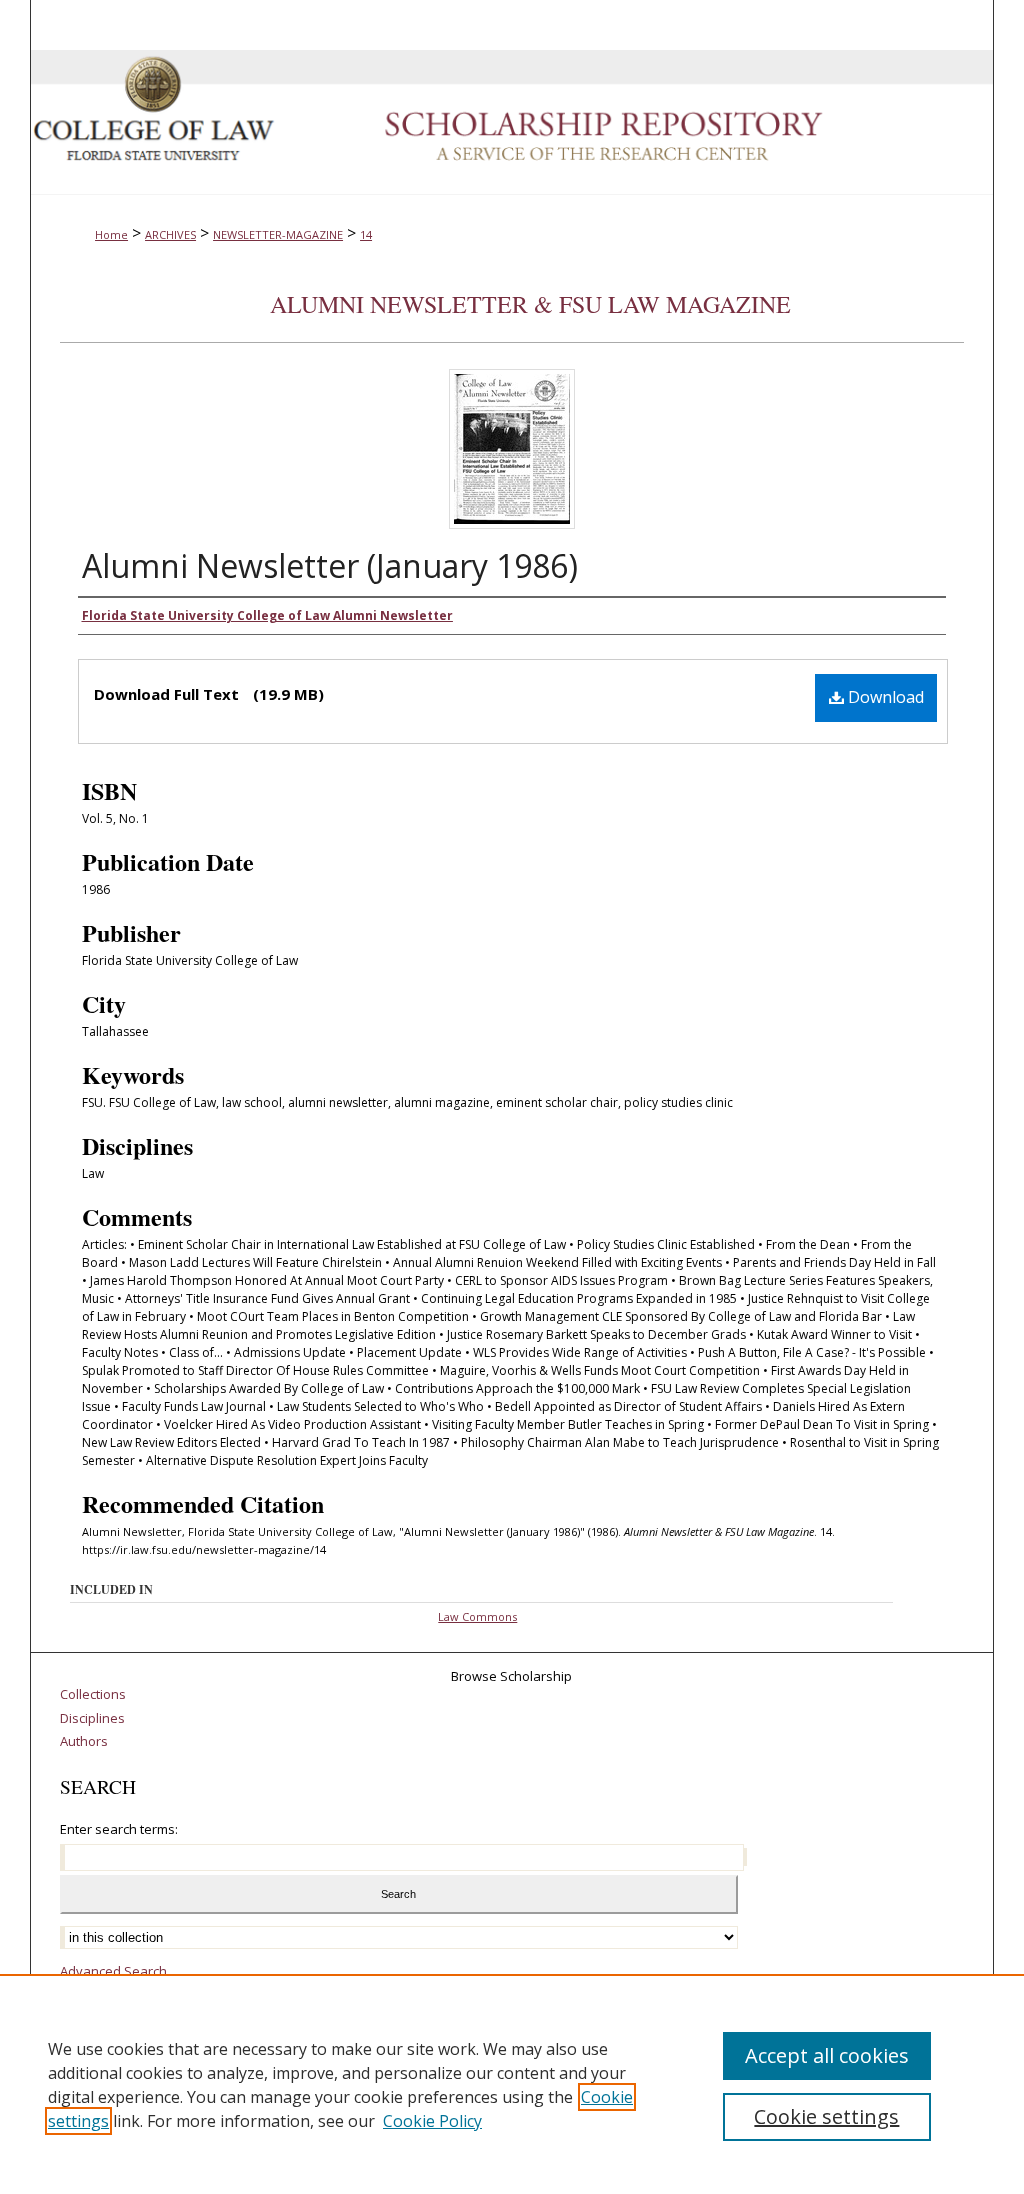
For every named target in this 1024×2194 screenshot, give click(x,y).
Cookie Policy (432, 2121)
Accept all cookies (827, 2055)
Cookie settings (826, 2116)
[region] (512, 2084)
